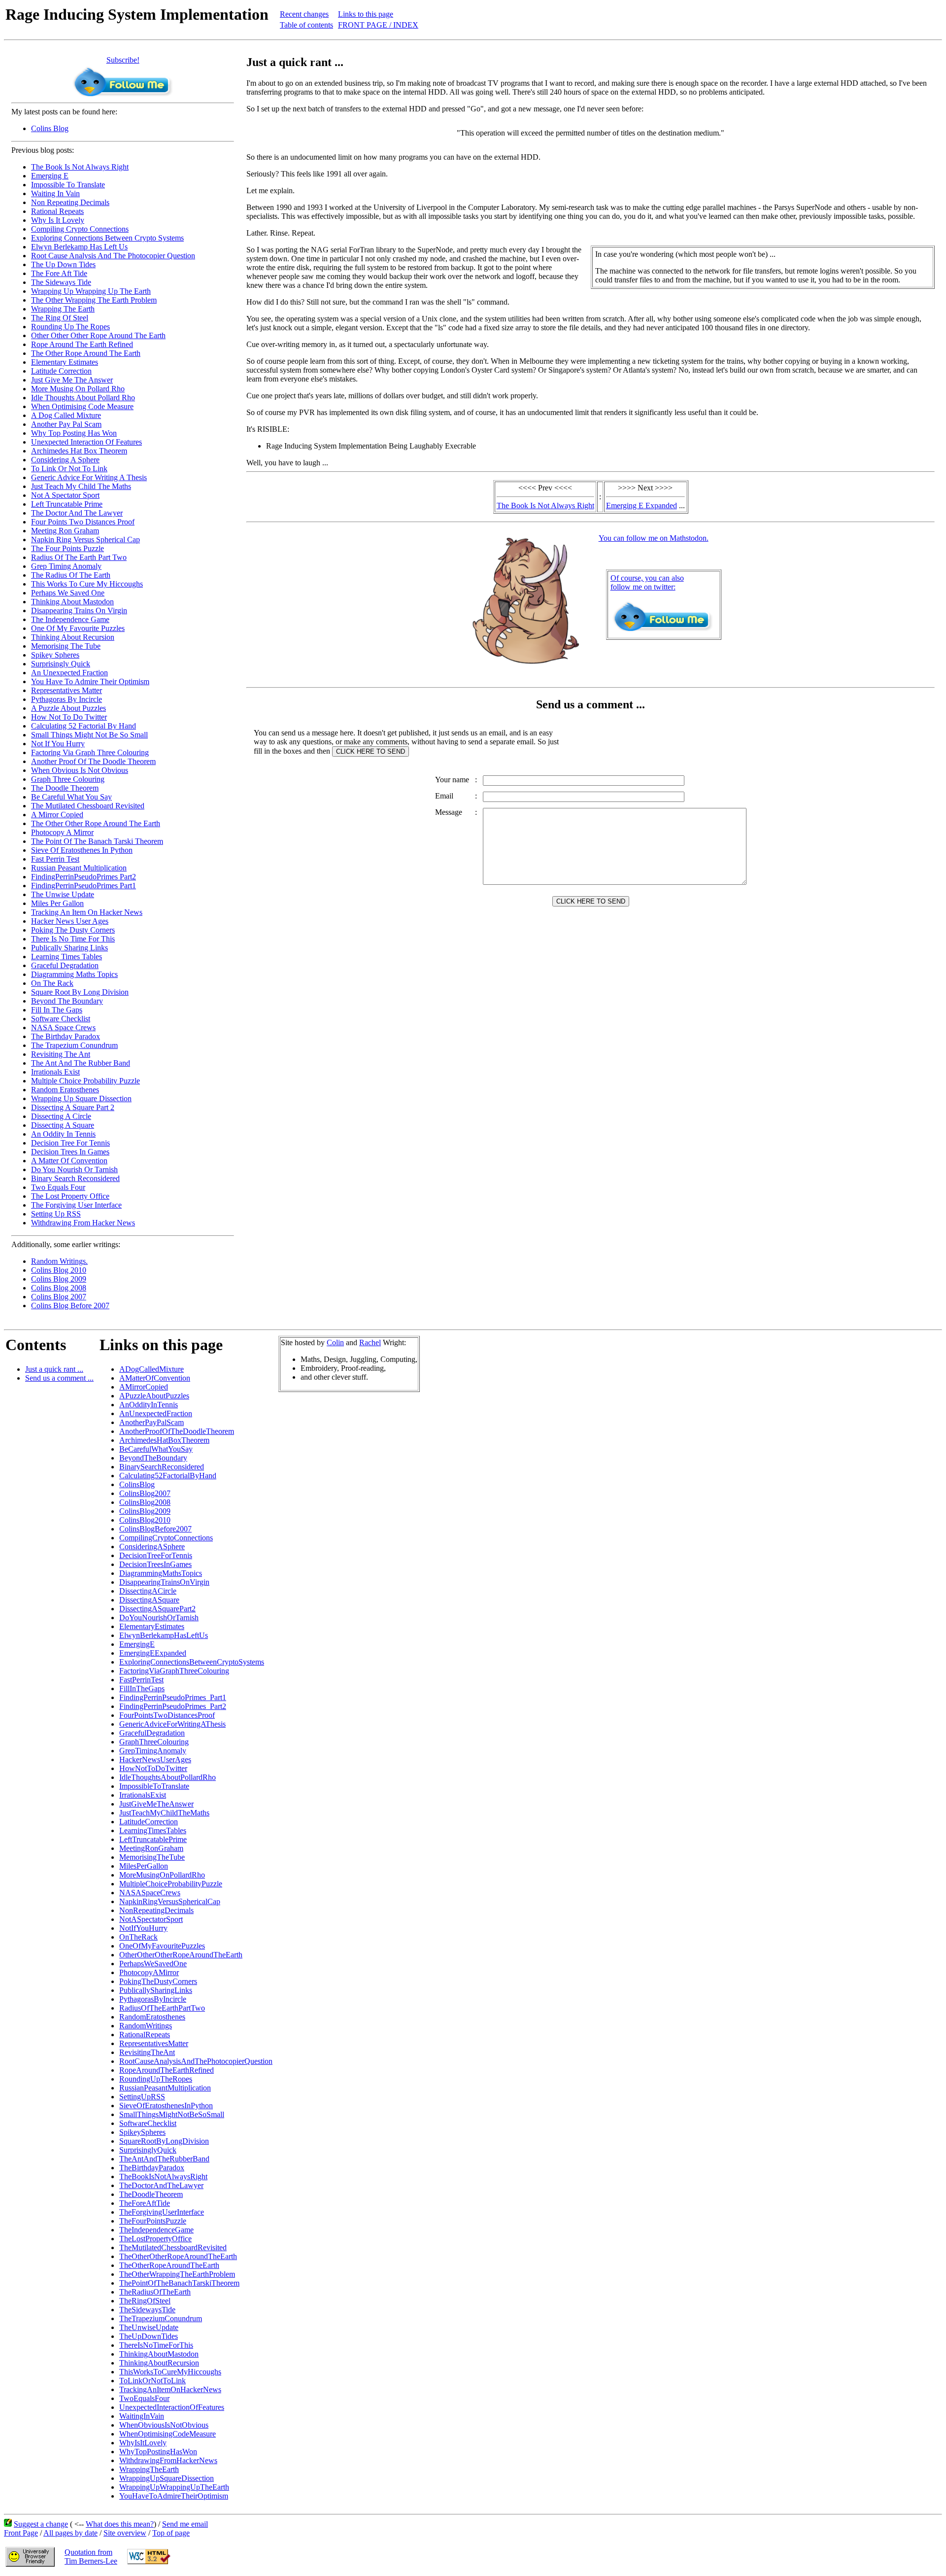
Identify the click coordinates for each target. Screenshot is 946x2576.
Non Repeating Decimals (70, 202)
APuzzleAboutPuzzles (154, 1396)
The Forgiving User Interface (76, 1205)
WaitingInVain (142, 2416)
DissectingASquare (149, 1600)
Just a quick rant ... (54, 1369)
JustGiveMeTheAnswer (156, 1804)
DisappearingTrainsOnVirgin (164, 1582)
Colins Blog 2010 (59, 1270)
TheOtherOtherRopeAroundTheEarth (178, 2256)
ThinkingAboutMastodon (159, 2354)
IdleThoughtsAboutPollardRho (168, 1777)
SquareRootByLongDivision (164, 2141)
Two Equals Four (58, 1187)
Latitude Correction (61, 371)
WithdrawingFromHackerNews (168, 2460)
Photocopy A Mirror (62, 832)
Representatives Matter (67, 690)
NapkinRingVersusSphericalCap (170, 1901)
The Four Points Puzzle (68, 548)
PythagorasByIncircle (153, 1999)
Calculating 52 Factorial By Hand (84, 726)
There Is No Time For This (73, 939)
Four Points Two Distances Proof (83, 522)
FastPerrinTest (141, 1680)
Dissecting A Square (63, 1125)
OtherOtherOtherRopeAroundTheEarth (181, 1955)
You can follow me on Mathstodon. (654, 538)
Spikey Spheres (55, 655)
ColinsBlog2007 (145, 1493)
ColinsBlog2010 (145, 1520)
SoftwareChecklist (148, 2123)
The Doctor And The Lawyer (77, 513)
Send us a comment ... (59, 1378)
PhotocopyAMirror (149, 1972)
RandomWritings (146, 2026)
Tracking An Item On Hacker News (87, 912)
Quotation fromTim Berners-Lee (91, 2557)
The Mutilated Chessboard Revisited (88, 806)
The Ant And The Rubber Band (81, 1063)
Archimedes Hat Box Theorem (79, 451)
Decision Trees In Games (70, 1152)
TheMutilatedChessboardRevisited (173, 2247)
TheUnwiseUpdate (149, 2327)
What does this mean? (120, 2524)
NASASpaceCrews (150, 1893)
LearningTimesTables (153, 1830)
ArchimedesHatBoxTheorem (164, 1440)
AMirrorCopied (144, 1387)
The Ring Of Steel (60, 318)
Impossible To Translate (68, 185)
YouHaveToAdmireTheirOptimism (174, 2496)
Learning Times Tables (67, 957)
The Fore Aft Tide (59, 273)
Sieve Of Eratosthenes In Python (82, 850)
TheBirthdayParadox (152, 2168)
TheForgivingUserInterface (162, 2212)
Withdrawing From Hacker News (83, 1223)
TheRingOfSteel (145, 2301)
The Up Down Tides (63, 264)
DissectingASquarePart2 (157, 1609)
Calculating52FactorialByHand (168, 1476)
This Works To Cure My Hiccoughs (87, 584)
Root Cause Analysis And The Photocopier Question (113, 256)
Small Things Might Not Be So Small (89, 735)
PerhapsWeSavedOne (153, 1964)
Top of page (171, 2533)
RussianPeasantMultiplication (165, 2088)
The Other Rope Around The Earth (86, 353)
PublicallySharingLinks (156, 1990)
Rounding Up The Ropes (70, 327)
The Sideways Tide (61, 282)
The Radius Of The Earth (71, 575)
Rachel (370, 1342)
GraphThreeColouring (154, 1742)
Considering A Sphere (65, 460)
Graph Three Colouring (68, 779)
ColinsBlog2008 (145, 1502)
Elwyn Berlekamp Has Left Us (79, 247)
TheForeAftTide (145, 2203)
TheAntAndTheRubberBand (164, 2159)
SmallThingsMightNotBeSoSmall (172, 2114)
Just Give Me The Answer (72, 380)
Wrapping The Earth (63, 309)
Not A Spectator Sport (65, 495)
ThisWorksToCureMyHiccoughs (170, 2372)
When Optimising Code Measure (82, 406)
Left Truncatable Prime (67, 504)
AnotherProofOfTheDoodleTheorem (177, 1431)
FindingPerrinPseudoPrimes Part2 (84, 877)
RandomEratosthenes (152, 2017)
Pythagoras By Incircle (67, 699)
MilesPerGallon (144, 1866)
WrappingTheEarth (149, 2469)
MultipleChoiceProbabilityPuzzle (171, 1884)
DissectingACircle (148, 1591)
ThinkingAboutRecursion (159, 2363)
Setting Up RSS (56, 1214)
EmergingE (137, 1644)
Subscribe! (123, 60)
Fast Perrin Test (55, 859)
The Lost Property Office (70, 1196)
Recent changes (304, 14)
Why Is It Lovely (58, 220)
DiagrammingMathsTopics (161, 1573)
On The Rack (52, 983)
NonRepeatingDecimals (156, 1910)
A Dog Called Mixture (66, 415)
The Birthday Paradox (66, 1036)
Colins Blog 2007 (59, 1297)
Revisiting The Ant (61, 1054)
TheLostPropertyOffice (155, 2239)
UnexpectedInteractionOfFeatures (172, 2407)
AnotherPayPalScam (152, 1422)
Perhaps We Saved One (68, 593)
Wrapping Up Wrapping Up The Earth (91, 291)
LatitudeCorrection (149, 1822)
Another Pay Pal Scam (66, 424)
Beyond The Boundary (67, 1001)
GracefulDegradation (152, 1733)
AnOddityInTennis (149, 1405)
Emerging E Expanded (642, 505)
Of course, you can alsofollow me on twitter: (647, 582)
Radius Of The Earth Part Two (79, 557)
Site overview (125, 2533)
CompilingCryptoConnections (166, 1538)
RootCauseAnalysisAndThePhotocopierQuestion (196, 2061)
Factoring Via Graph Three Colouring (90, 752)
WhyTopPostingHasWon (158, 2452)
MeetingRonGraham (151, 1848)
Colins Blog (50, 128)
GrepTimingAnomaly (153, 1751)
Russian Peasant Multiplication (79, 868)
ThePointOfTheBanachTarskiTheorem (179, 2283)
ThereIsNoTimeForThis (156, 2345)
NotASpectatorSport (151, 1919)
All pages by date (70, 2533)
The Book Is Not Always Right (80, 167)
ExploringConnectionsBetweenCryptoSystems (192, 1662)
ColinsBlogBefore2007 (155, 1529)
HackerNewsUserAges (155, 1759)
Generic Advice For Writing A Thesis (89, 477)
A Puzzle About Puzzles (68, 708)
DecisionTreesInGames (155, 1564)
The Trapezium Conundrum (74, 1045)
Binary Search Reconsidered (75, 1178)
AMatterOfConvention (155, 1378)
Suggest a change (41, 2524)
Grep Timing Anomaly (66, 566)
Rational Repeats (57, 211)
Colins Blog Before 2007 (70, 1305)
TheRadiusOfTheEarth (155, 2292)
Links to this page (366, 14)
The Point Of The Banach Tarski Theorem (97, 841)
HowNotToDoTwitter (153, 1768)
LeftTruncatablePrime (153, 1839)
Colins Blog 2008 (59, 1288)
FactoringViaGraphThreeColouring (174, 1671)
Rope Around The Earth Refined (82, 344)
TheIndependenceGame (156, 2230)
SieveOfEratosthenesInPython (166, 2106)
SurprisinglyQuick (148, 2150)
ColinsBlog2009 (145, 1511)
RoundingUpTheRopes (156, 2079)
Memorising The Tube (66, 646)
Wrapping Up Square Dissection (81, 1098)
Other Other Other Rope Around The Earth (98, 335)
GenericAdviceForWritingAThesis (172, 1724)
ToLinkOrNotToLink (152, 2381)
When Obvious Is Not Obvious (80, 770)
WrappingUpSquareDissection (167, 2478)
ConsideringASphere (152, 1547)
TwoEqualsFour (144, 2398)
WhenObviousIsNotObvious (164, 2425)
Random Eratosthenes (65, 1090)
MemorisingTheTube (152, 1857)
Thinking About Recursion (73, 637)
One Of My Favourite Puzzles (78, 628)
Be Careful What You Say (71, 797)
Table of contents (306, 25)
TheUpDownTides (149, 2336)
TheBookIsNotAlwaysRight (163, 2176)
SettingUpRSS (142, 2097)
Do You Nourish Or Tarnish (74, 1169)
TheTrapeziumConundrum (161, 2318)
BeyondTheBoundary (153, 1458)
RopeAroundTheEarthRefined (167, 2070)
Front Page (21, 2533)
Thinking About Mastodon (72, 602)
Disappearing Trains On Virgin (79, 610)
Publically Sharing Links (69, 948)
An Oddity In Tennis (63, 1134)
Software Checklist (61, 1019)
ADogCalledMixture (152, 1369)
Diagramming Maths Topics (74, 974)
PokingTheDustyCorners (158, 1981)
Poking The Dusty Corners (73, 930)
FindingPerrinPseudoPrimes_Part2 (173, 1706)
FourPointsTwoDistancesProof (167, 1715)
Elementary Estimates (65, 362)
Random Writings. (59, 1261)
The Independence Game (70, 619)
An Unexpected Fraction (69, 673)
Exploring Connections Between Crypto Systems (107, 238)
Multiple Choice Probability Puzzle (85, 1081)
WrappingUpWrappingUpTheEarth (174, 2487)
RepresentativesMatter (154, 2043)
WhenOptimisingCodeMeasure (168, 2434)
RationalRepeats (145, 2035)
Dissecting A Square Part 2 (73, 1107)
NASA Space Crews (63, 1027)
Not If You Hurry (58, 744)
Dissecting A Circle (61, 1116)
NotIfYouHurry (143, 1928)
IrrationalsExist (143, 1795)
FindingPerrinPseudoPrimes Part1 (84, 886)
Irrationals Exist (55, 1072)
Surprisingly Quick (61, 664)
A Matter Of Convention (69, 1161)
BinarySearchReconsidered (162, 1467)
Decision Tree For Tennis (70, 1143)
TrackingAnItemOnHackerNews (170, 2389)
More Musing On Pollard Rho (78, 389)
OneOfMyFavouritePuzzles (162, 1946)
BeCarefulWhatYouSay (156, 1449)
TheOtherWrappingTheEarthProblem (177, 2274)
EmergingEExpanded (153, 1653)
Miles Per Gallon (57, 903)
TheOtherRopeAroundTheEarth (169, 2265)
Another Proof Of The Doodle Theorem (93, 761)
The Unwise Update (63, 894)
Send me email (185, 2524)
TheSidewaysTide (147, 2310)
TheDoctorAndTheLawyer (161, 2185)
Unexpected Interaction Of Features (86, 442)
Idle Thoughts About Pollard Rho (83, 398)
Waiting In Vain (55, 193)
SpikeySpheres (142, 2132)
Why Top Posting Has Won (74, 433)
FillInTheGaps (142, 1688)
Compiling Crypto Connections (80, 229)
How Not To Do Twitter (69, 717)
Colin (335, 1342)
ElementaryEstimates (152, 1626)
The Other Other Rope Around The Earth (96, 823)
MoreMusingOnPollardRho (162, 1875)
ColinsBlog (137, 1484)
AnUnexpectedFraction (156, 1413)
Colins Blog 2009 (59, 1279)
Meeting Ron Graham (65, 531)
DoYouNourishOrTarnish (159, 1618)
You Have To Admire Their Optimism (90, 681)
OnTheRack (138, 1937)
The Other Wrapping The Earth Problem (94, 300)
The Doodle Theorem (65, 788)
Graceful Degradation (65, 965)
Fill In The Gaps (57, 1010)
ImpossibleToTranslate (154, 1786)
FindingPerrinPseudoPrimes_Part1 (173, 1697)
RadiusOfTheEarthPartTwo (162, 2008)
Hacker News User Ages (70, 921)
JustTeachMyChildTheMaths (164, 1813)
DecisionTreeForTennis (156, 1555)
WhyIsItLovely (143, 2443)
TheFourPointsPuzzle (153, 2221)
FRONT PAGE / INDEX (378, 25)
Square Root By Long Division (80, 992)
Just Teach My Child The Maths (81, 486)
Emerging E (50, 176)
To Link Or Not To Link (69, 469)
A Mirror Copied (57, 815)
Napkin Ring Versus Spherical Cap (85, 540)
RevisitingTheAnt (147, 2052)
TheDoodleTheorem (151, 2194)
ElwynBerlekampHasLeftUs (164, 1635)
